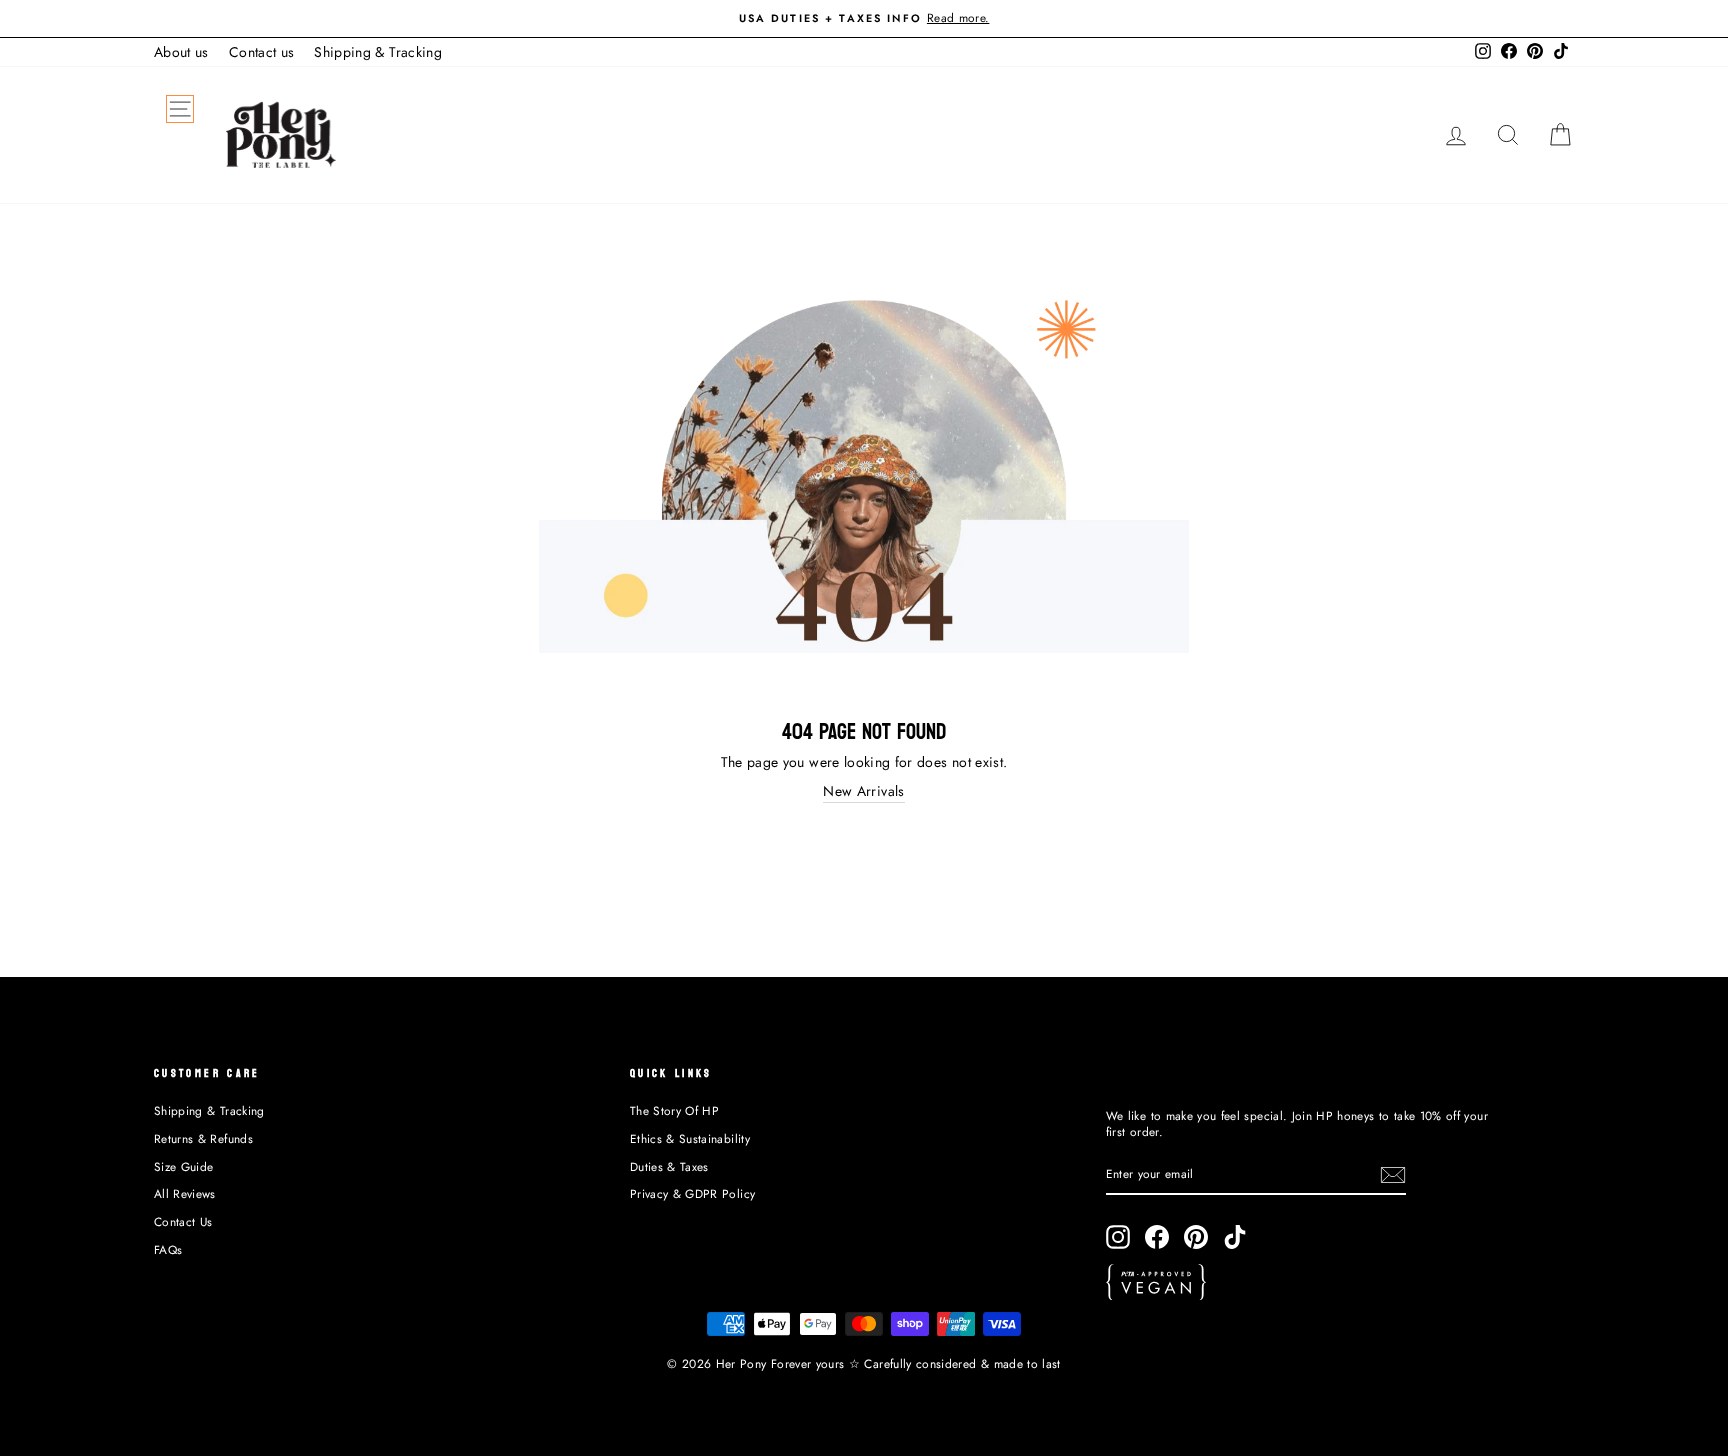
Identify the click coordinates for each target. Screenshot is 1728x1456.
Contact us (262, 52)
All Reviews (185, 1193)
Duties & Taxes (669, 1166)
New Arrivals (863, 791)
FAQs (168, 1249)
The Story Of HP (674, 1110)
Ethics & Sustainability (690, 1138)
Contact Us (183, 1221)
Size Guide (184, 1166)
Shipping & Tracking (378, 52)
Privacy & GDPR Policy (692, 1193)
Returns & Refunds (203, 1138)
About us (181, 52)
